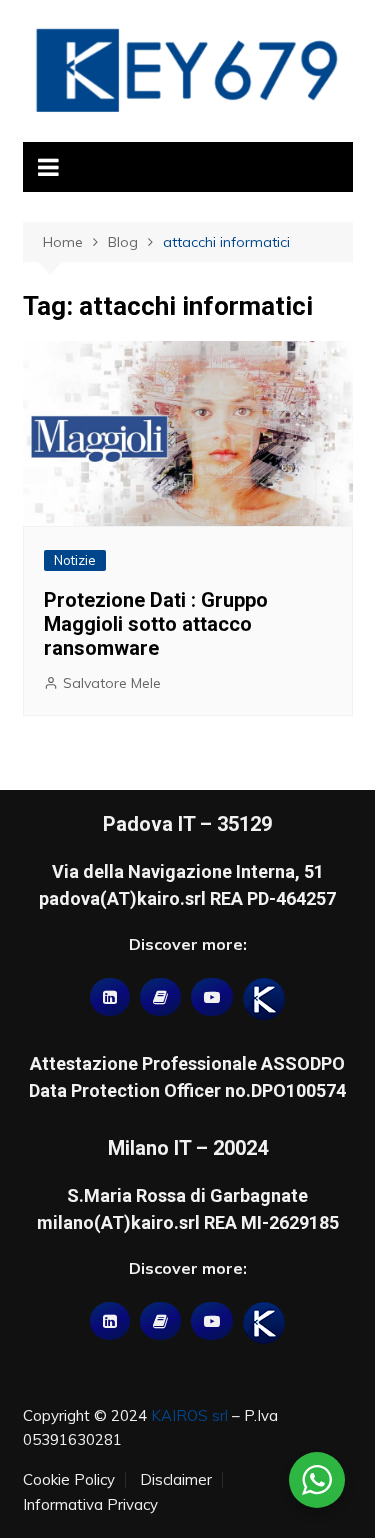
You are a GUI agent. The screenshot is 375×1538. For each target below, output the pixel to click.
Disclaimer (176, 1480)
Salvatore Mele (112, 683)
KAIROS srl (189, 1415)
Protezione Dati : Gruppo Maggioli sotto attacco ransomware (156, 624)
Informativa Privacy (90, 1505)
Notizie (75, 560)
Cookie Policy (69, 1480)
